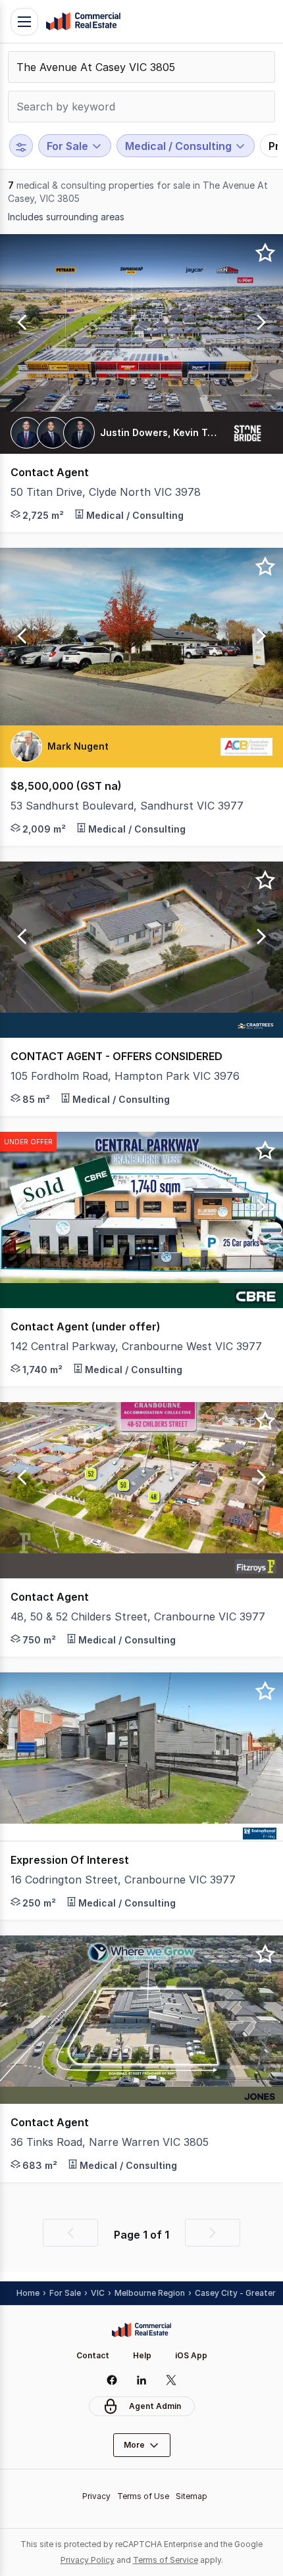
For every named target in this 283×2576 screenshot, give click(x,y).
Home (28, 2293)
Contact (93, 2355)
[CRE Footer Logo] (141, 2330)
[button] (20, 323)
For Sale (65, 2293)
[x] (171, 2380)
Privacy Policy (88, 2560)
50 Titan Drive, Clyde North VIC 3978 (106, 492)
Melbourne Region (150, 2293)
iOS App (191, 2355)
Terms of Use (143, 2496)
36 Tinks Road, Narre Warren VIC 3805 (110, 2142)
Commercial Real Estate (83, 22)
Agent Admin (155, 2406)
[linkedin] (142, 2380)
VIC (98, 2293)
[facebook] (112, 2380)
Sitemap (192, 2496)
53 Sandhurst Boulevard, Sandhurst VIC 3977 (127, 806)
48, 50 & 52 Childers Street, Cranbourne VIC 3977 (138, 1616)
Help (142, 2355)
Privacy (96, 2496)
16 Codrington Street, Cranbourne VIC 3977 (123, 1880)
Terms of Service (166, 2560)
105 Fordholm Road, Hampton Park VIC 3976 (125, 1076)
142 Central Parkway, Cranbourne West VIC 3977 (136, 1346)
